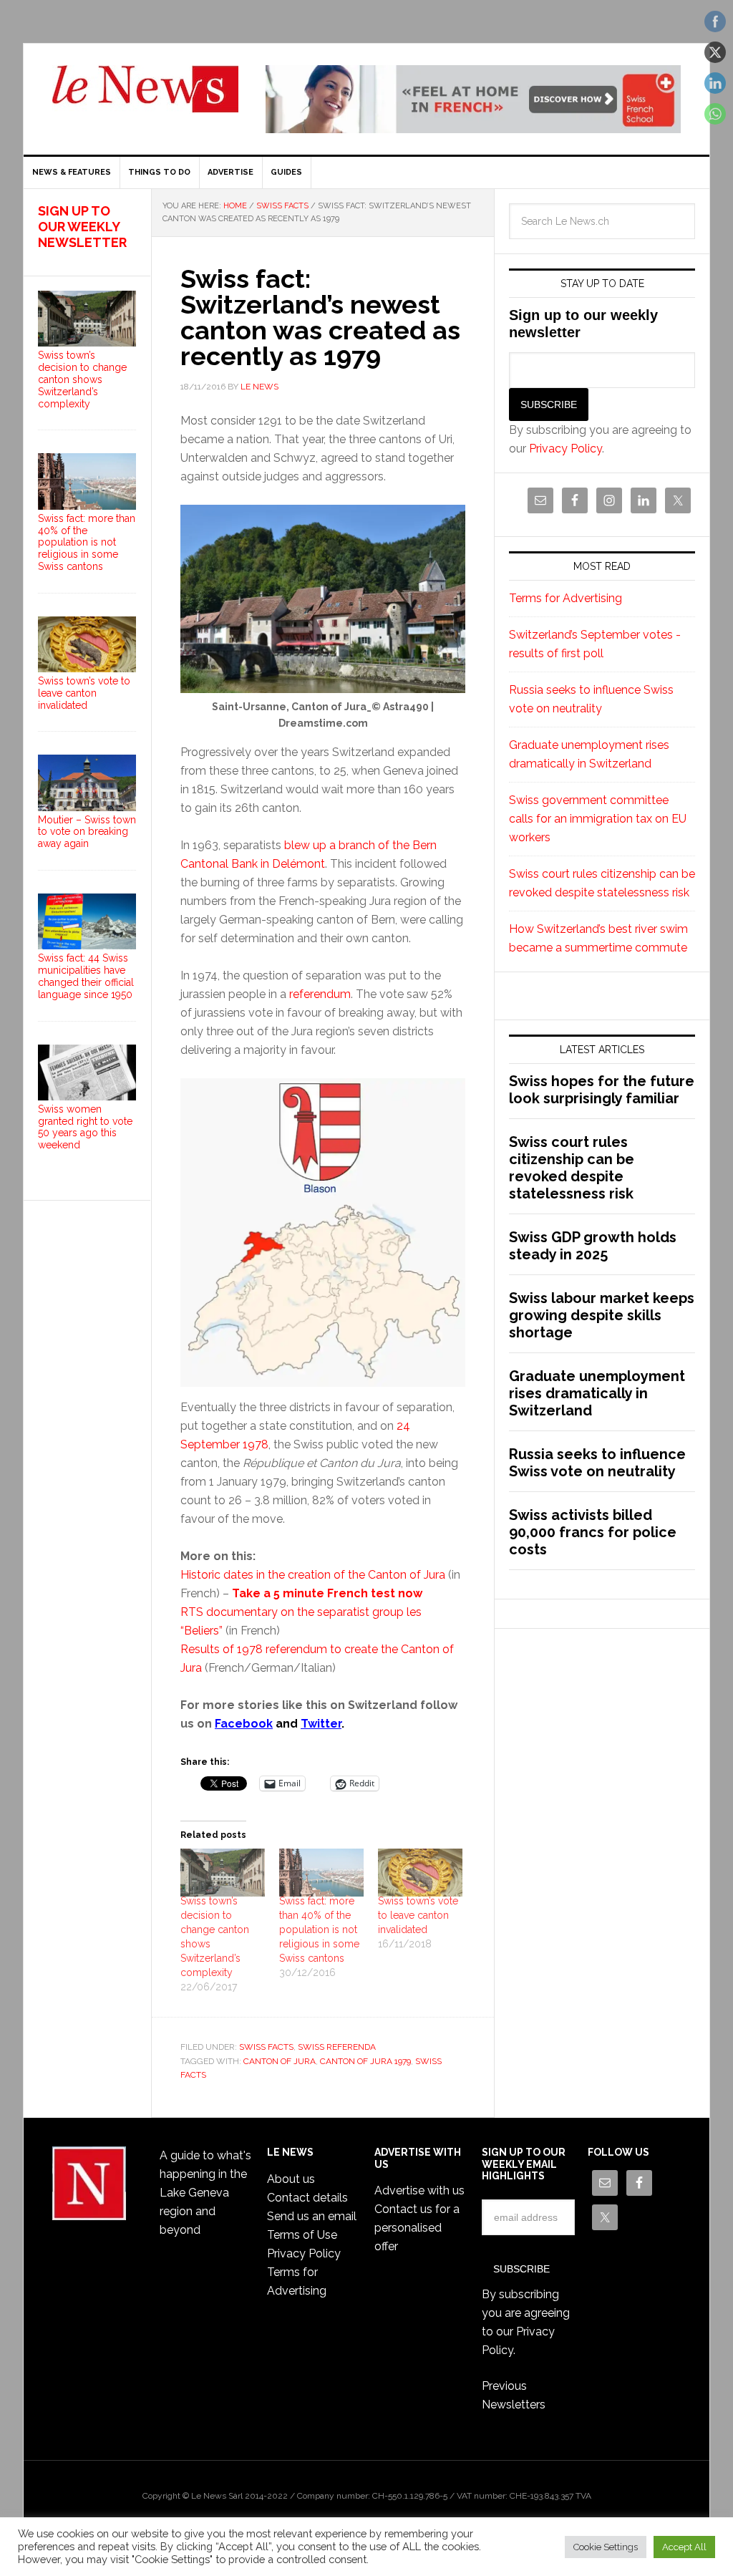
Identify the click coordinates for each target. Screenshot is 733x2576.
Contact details (307, 2198)
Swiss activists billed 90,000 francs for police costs (593, 1532)
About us (291, 2179)
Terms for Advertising (565, 598)
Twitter (321, 1724)
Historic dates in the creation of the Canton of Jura (313, 1575)
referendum (320, 994)
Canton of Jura (280, 2061)
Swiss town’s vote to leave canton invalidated (418, 1915)
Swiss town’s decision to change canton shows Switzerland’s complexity (82, 379)
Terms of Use (302, 2235)
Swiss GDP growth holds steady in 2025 (593, 1246)
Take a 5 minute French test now (327, 1593)
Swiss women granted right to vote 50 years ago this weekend (85, 1127)
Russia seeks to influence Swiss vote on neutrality (597, 1463)
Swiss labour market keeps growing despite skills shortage (602, 1315)
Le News (145, 97)
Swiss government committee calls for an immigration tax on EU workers (598, 819)
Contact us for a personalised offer (417, 2228)
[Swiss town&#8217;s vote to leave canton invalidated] (420, 1873)
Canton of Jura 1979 (365, 2061)
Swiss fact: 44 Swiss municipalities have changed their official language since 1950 (86, 976)
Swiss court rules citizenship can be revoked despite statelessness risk (572, 1168)
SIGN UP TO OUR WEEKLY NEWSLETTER (82, 226)
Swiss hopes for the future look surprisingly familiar (602, 1090)
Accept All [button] (684, 2547)
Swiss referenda (337, 2047)
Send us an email (312, 2216)
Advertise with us (419, 2190)
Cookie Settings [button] (606, 2547)
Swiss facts (266, 2047)
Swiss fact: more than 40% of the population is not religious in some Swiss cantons (319, 1929)
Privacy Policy (565, 449)
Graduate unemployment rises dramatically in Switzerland (597, 1393)
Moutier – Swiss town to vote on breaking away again (87, 832)
